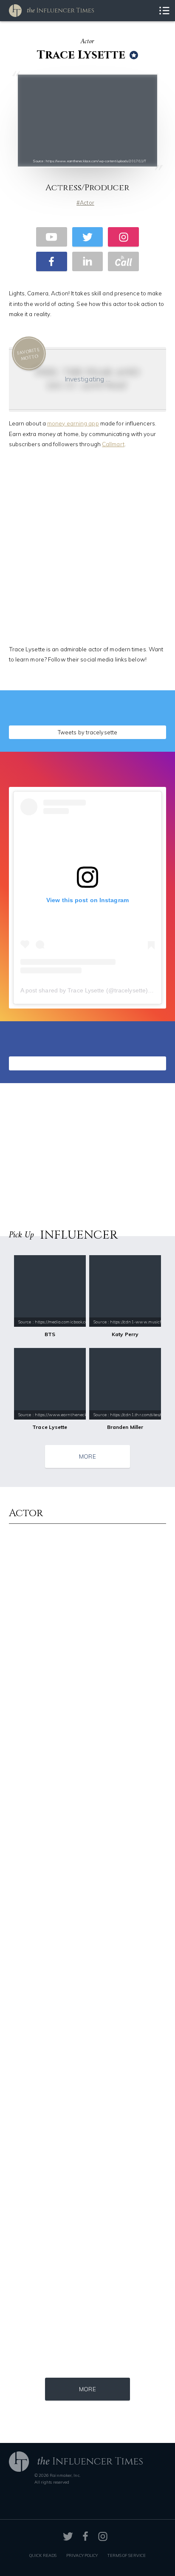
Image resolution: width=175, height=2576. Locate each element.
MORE (87, 1456)
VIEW (141, 730)
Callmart (113, 444)
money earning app (73, 423)
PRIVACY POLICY (82, 2555)
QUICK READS (43, 2555)
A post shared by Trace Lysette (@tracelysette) (84, 990)
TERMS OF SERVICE (127, 2555)
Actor (87, 203)
